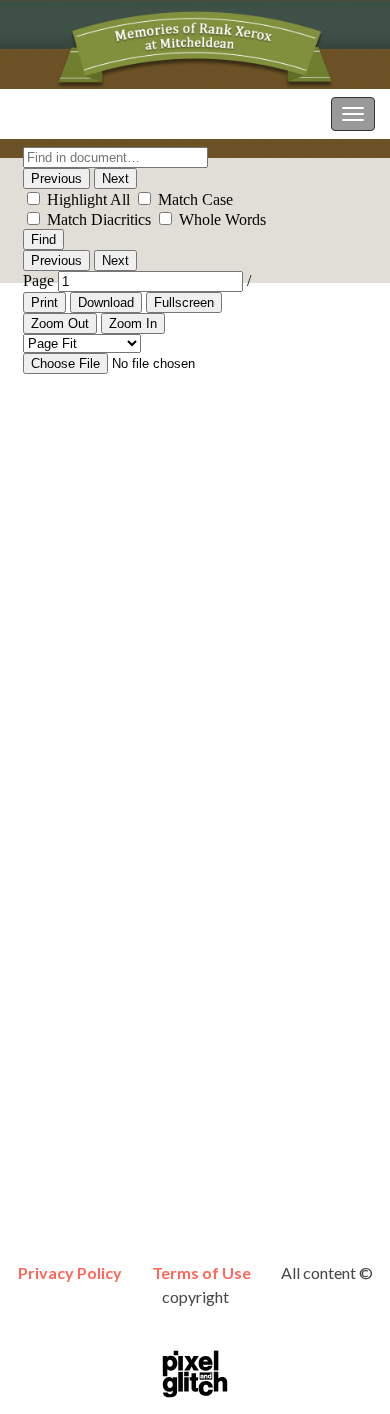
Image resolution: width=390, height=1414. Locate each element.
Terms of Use (201, 1272)
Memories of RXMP (84, 113)
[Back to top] (345, 1369)
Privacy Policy (70, 1272)
